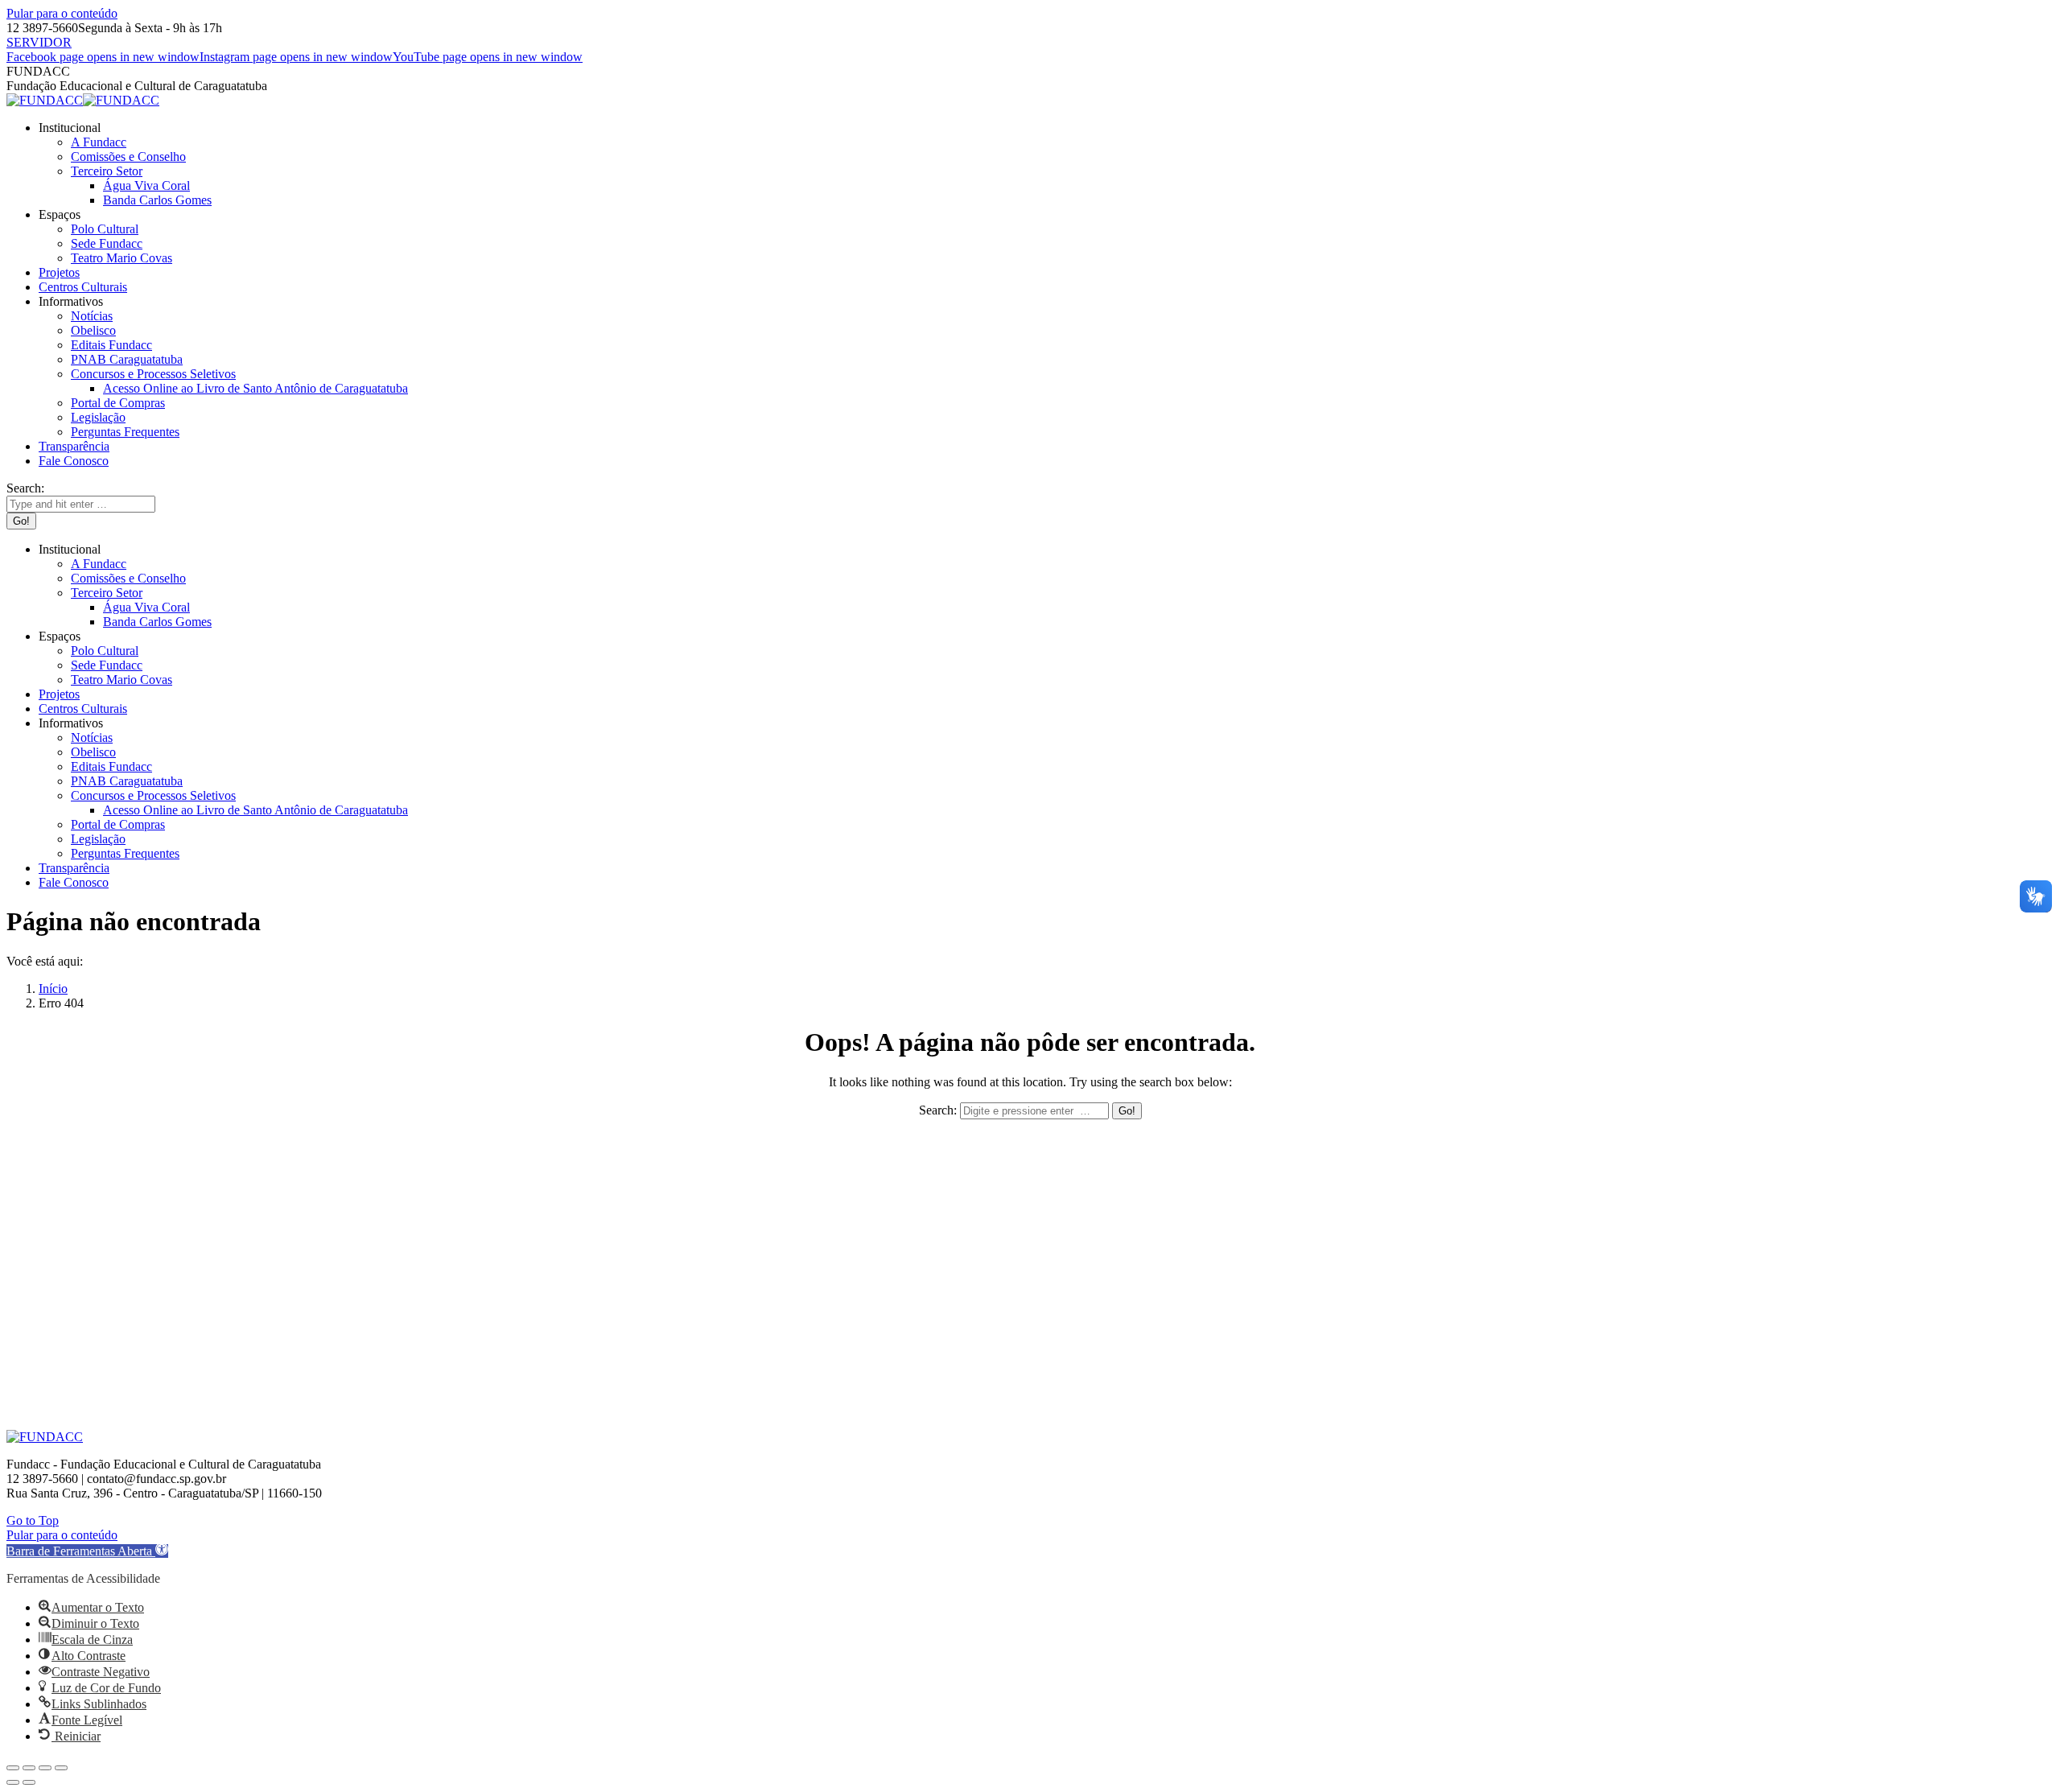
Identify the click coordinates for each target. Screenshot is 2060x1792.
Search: (938, 1110)
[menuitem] (70, 128)
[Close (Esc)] (13, 1768)
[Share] (29, 1768)
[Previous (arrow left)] (13, 1782)
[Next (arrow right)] (29, 1782)
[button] (87, 1551)
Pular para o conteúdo (62, 13)
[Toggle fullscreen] (45, 1768)
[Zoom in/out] (61, 1768)
